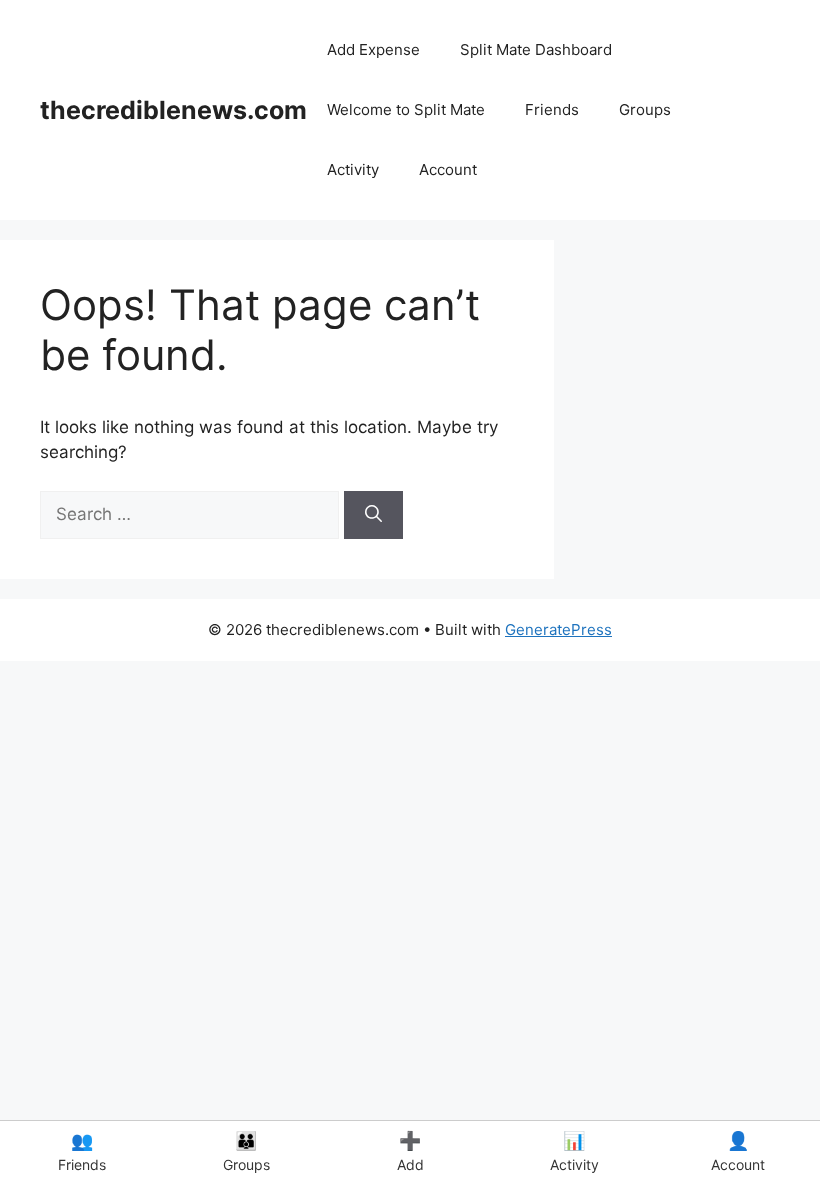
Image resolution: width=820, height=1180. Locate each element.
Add (410, 1151)
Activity (353, 169)
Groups (645, 109)
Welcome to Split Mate (406, 109)
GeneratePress (558, 629)
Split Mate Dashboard (536, 49)
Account (448, 169)
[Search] (373, 515)
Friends (552, 109)
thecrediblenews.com (173, 110)
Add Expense (373, 49)
